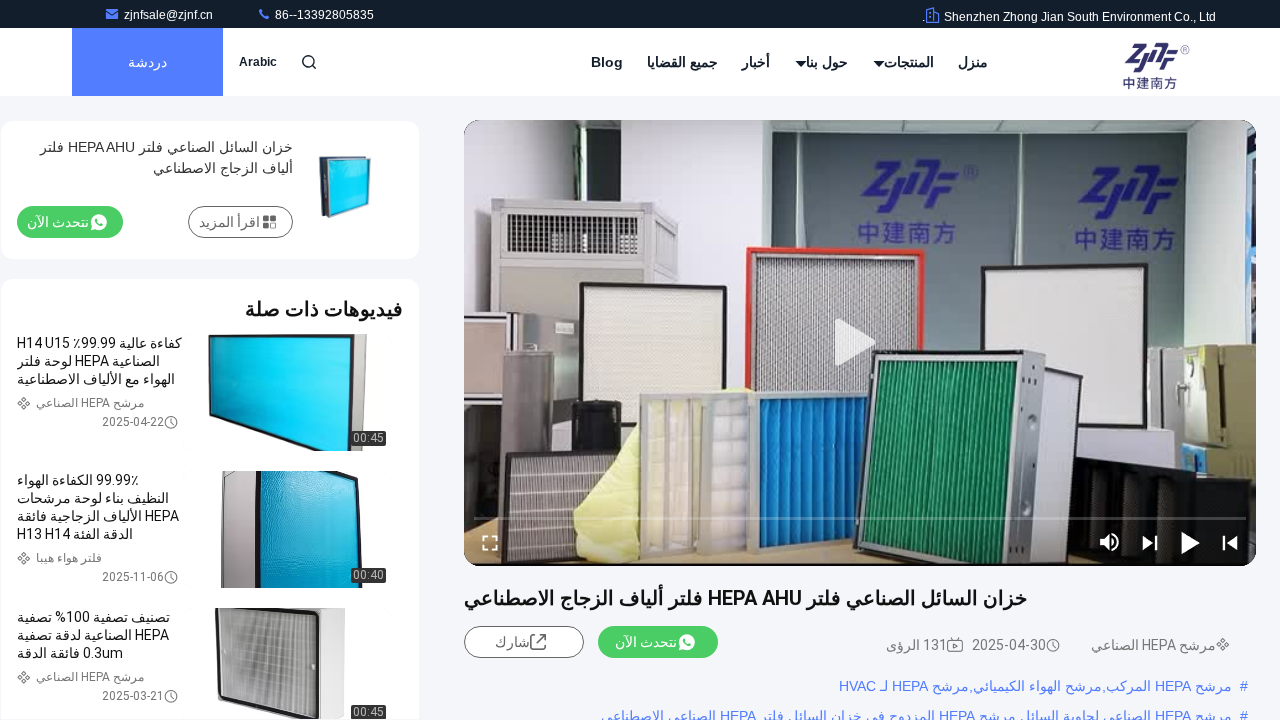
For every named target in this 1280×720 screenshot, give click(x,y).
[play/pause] (1190, 542)
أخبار (756, 62)
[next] (1150, 542)
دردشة (147, 62)
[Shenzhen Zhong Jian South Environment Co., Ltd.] (1153, 62)
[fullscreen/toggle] (490, 542)
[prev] (1230, 542)
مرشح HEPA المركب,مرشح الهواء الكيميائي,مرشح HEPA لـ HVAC (1035, 686)
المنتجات (907, 62)
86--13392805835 (323, 15)
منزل (973, 62)
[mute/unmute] (1110, 542)
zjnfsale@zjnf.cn (170, 15)
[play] (860, 343)
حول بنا (825, 62)
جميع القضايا (682, 62)
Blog (607, 62)
